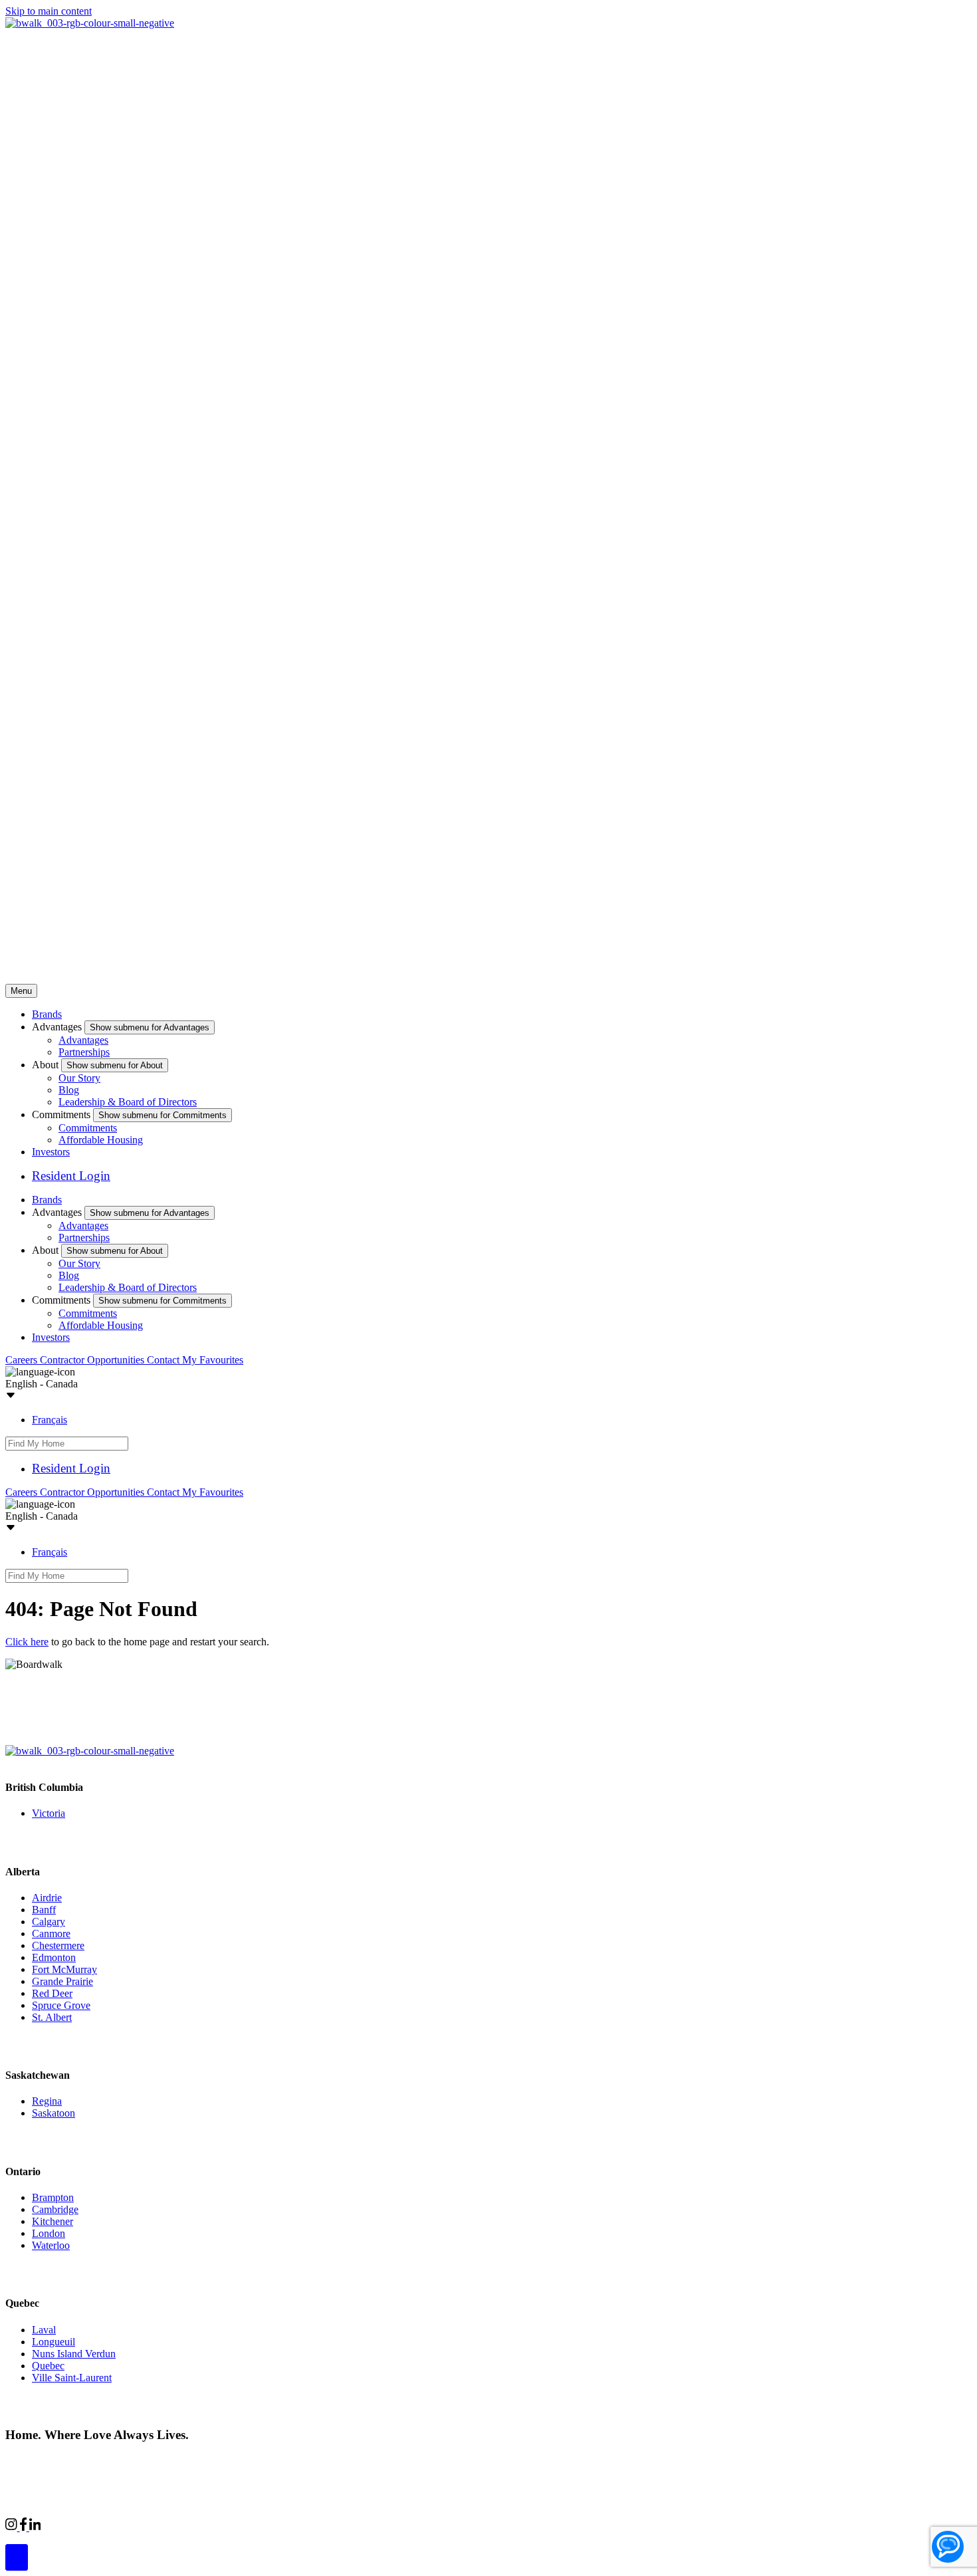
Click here (27, 1642)
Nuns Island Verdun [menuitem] (74, 2354)
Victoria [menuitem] (49, 1813)
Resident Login (71, 1176)
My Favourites (213, 1360)
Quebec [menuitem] (48, 2366)
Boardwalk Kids (223, 2525)
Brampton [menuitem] (53, 2197)
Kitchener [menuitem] (53, 2221)
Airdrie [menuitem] (47, 1898)
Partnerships (84, 1052)
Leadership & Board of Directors (128, 1102)
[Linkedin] (35, 2527)
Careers (23, 1360)
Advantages (83, 1040)
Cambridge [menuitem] (55, 2209)
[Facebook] (25, 2527)
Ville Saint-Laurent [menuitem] (72, 2378)
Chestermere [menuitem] (58, 1945)
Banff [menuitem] (44, 1910)
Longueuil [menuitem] (54, 2342)
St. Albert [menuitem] (52, 2017)
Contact (164, 1360)
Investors (51, 1152)
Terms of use (211, 2460)
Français (50, 1420)
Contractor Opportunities (93, 1360)
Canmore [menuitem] (51, 1933)
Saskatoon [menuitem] (54, 2113)
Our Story (79, 1078)
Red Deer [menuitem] (52, 1993)
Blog (69, 1090)
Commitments (88, 1128)
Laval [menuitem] (44, 2330)
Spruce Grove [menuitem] (61, 2005)
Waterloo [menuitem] (51, 2245)
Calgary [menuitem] (49, 1922)
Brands (47, 1014)
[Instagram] (13, 2527)
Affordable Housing (101, 1140)
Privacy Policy (147, 2460)
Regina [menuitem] (47, 2101)
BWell (162, 2525)
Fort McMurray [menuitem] (64, 1969)
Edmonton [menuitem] (54, 1957)
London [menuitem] (49, 2233)
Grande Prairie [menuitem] (62, 1981)
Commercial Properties (88, 2525)
